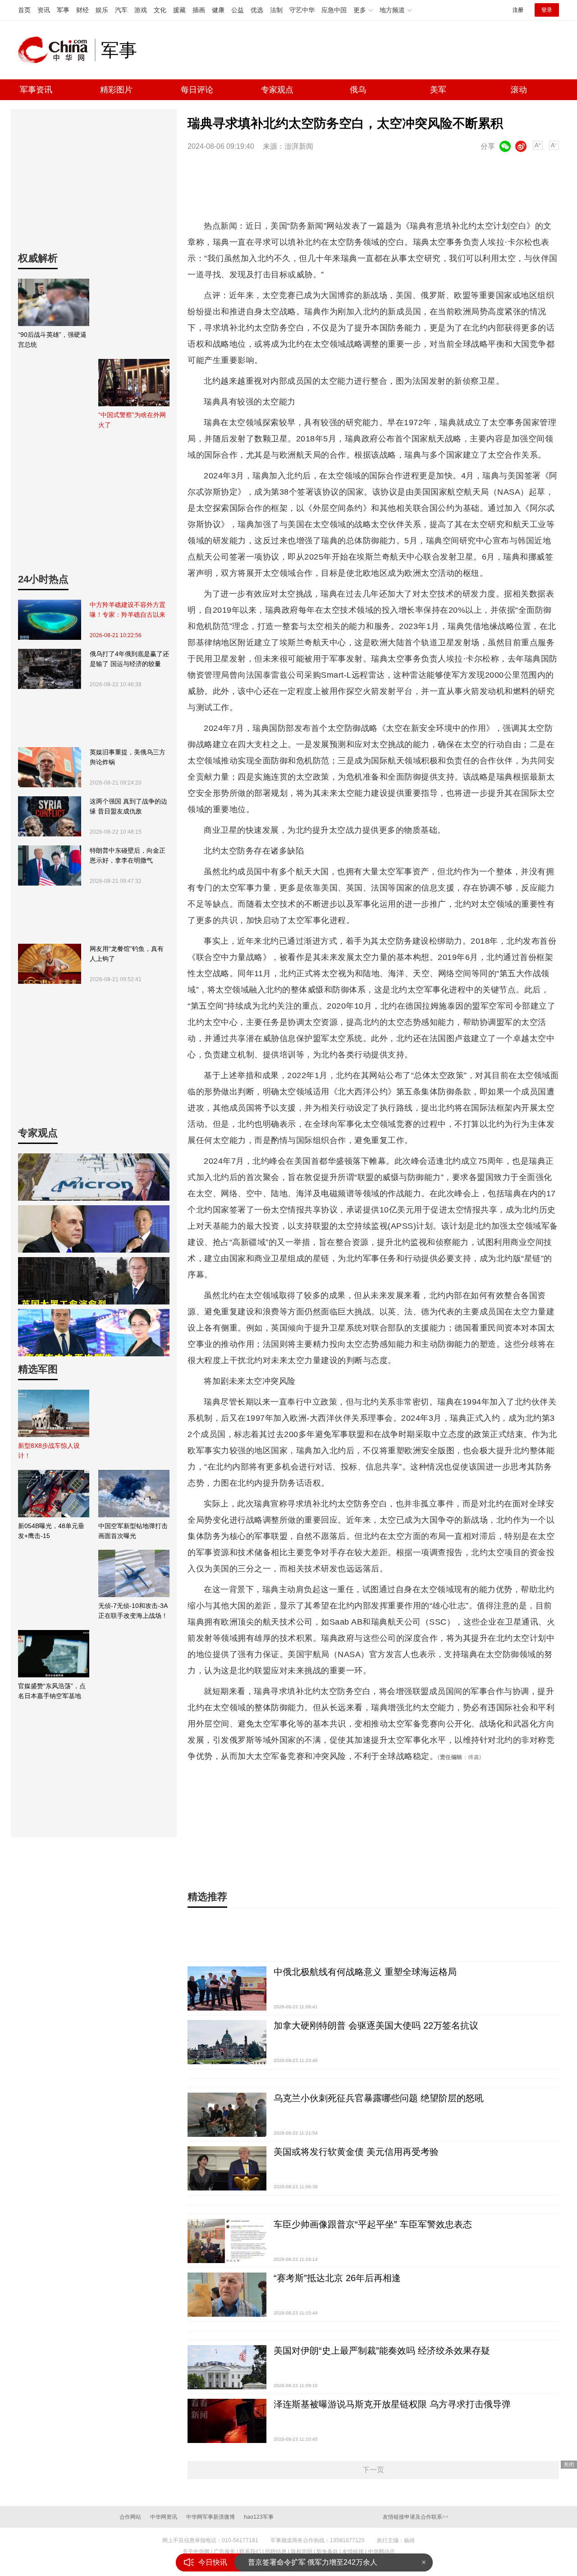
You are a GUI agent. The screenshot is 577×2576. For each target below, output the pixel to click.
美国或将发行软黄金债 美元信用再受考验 (356, 2152)
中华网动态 (381, 2552)
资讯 (44, 10)
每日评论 (197, 90)
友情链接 (353, 2552)
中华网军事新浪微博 (211, 2517)
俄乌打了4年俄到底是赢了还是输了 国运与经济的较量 (129, 659)
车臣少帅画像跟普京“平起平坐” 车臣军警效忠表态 (373, 2224)
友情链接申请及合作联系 (416, 2517)
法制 (276, 10)
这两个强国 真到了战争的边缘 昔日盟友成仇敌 (128, 806)
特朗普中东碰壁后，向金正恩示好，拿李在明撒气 (128, 855)
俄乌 (358, 90)
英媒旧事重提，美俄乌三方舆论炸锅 (128, 757)
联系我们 (250, 2552)
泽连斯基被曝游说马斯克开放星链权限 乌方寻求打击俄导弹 (392, 2404)
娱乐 (102, 10)
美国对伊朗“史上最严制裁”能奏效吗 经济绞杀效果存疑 (382, 2351)
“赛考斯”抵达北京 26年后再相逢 (337, 2278)
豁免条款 (327, 2552)
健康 (218, 10)
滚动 (519, 90)
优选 (257, 10)
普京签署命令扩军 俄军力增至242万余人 (313, 2555)
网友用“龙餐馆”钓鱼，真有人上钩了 (127, 954)
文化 (160, 10)
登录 (547, 10)
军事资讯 (36, 90)
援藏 (179, 10)
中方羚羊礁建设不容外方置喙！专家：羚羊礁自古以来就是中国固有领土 (128, 610)
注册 (518, 10)
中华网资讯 (164, 2517)
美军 (438, 90)
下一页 (373, 2470)
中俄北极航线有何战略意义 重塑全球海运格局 (365, 1972)
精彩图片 (116, 90)
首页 (24, 10)
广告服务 (224, 2552)
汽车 (121, 10)
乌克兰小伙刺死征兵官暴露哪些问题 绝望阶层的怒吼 (379, 2098)
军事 (63, 10)
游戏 (141, 10)
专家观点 (277, 90)
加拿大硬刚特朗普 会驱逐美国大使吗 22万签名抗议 (376, 2025)
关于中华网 (196, 2552)
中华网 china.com (56, 50)
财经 (82, 10)
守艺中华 (302, 10)
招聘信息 (276, 2552)
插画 (199, 10)
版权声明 (302, 2552)
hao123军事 (259, 2517)
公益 (238, 10)
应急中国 (334, 10)
